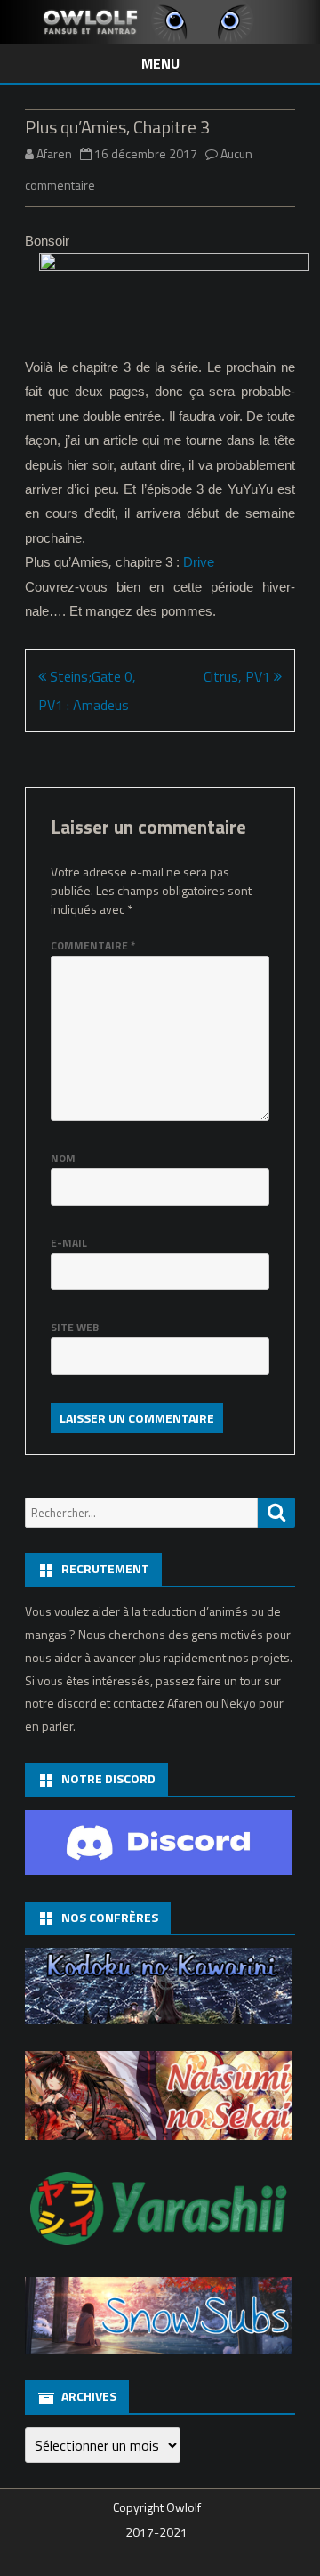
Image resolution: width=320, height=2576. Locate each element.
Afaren (54, 153)
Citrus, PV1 (239, 676)
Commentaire (93, 945)
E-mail (69, 1243)
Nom (63, 1158)
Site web (75, 1327)
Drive (199, 562)
